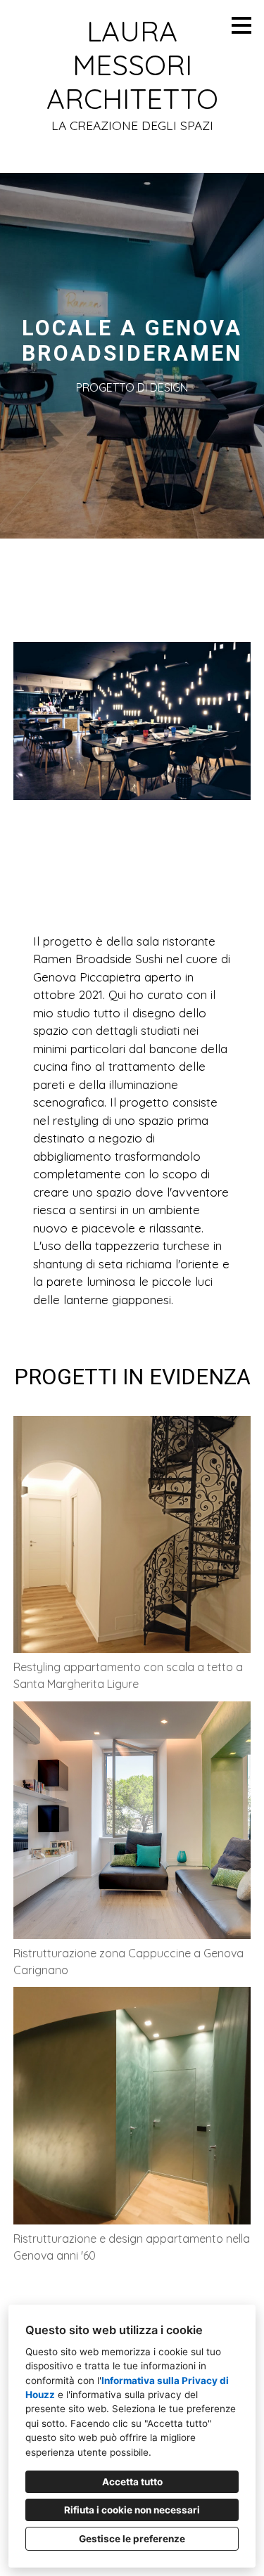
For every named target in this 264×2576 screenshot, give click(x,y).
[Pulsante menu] (241, 25)
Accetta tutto (132, 2482)
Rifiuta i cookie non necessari (132, 2510)
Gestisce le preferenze (132, 2539)
